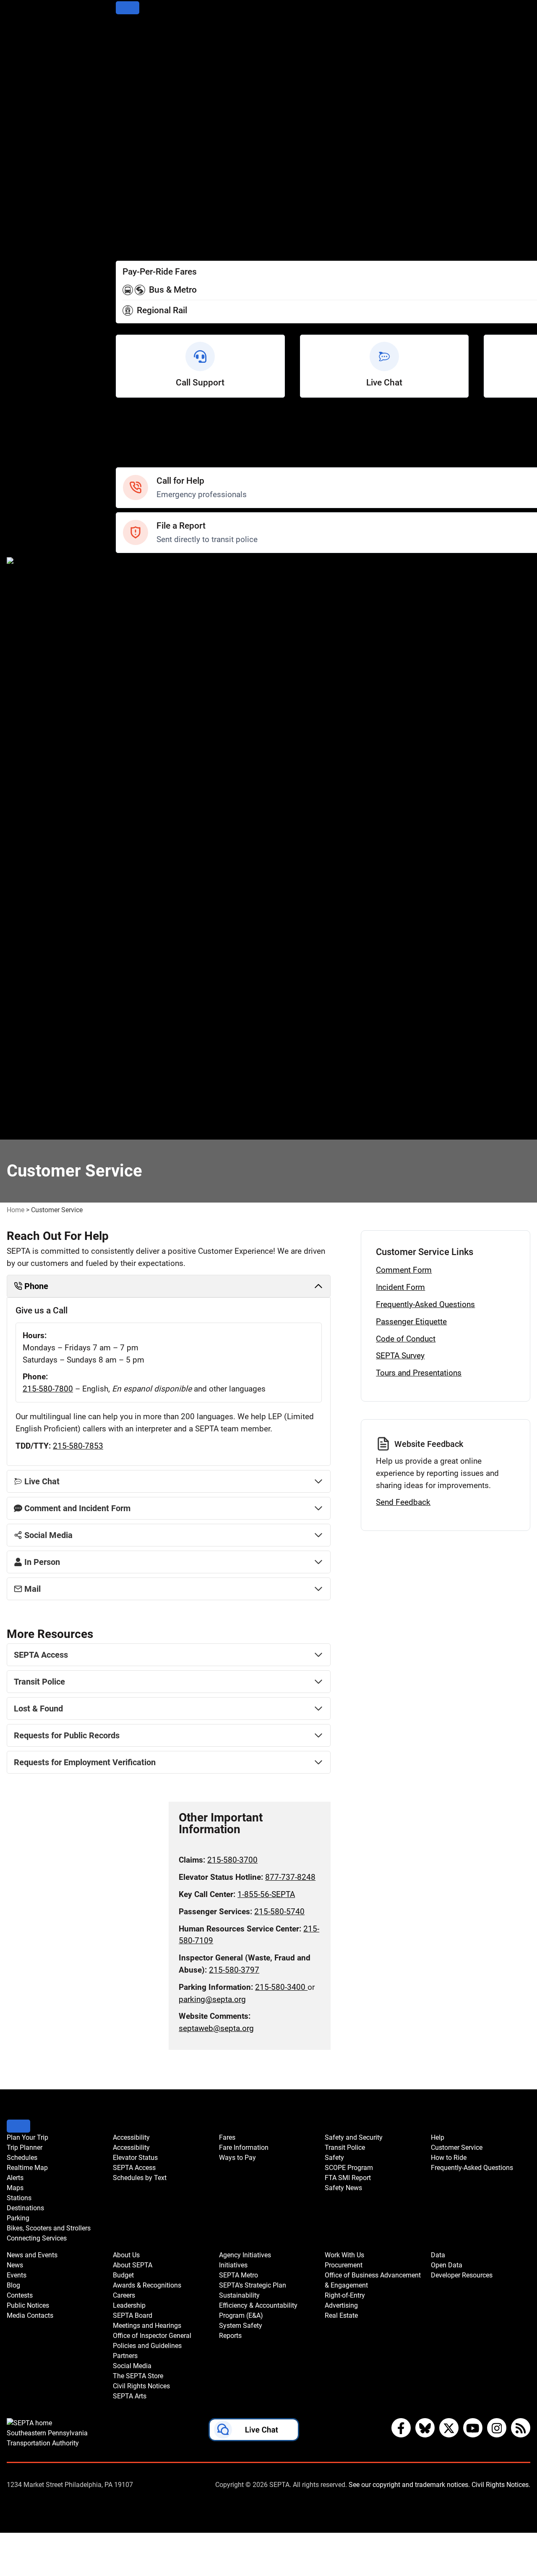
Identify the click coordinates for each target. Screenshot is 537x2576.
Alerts (126, 77)
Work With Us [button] (344, 2255)
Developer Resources (151, 1134)
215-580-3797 (234, 1970)
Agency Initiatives (145, 930)
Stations (130, 99)
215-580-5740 (279, 1912)
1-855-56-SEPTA (266, 1894)
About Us (131, 760)
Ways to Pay (136, 235)
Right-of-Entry (138, 1077)
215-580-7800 (48, 1389)
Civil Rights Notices (148, 907)
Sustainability (138, 975)
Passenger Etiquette (411, 1322)
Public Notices (139, 680)
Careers (129, 805)
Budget (128, 782)
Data (124, 1111)
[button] (254, 2432)
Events (17, 2275)
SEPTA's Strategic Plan (153, 964)
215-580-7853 (78, 1446)
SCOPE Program (143, 601)
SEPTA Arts (135, 919)
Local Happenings (146, 726)
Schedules (133, 54)
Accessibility (137, 167)
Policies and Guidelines (154, 862)
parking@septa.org (212, 1999)
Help (124, 416)
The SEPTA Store (144, 896)
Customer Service (146, 428)
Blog (123, 669)
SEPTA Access (140, 190)
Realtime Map (139, 65)
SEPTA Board (138, 828)
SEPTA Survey (400, 1356)
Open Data (133, 1123)
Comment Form (404, 1270)
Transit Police (138, 578)
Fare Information (144, 224)
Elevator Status (135, 2158)
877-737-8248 (290, 1877)
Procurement (138, 1043)
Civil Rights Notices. (501, 2485)
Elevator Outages (144, 179)
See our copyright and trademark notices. (409, 2485)
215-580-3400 (281, 1987)
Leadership (134, 816)
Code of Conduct (406, 1339)
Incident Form (400, 1287)
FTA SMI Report (142, 612)
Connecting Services (150, 145)
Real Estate (135, 1100)
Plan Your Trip (139, 31)
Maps (125, 88)
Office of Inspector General (160, 850)
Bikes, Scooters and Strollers (163, 133)
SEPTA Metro (138, 953)
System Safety (140, 1009)
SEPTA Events (139, 714)
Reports (129, 1021)
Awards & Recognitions (154, 794)
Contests (131, 737)
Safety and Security (148, 567)
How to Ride (136, 439)
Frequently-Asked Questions (425, 1304)
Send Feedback (403, 1502)
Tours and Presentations (419, 1373)
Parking (128, 122)
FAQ (123, 450)
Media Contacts (142, 692)
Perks (125, 247)
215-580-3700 (232, 1860)
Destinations (137, 111)
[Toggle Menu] (128, 8)
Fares (125, 213)
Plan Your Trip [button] (27, 2137)
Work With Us (138, 1032)
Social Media (137, 884)
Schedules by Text (146, 201)
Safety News (137, 624)
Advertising (135, 1089)
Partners (130, 873)
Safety (127, 462)
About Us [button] (126, 2255)
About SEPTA (138, 771)
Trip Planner (136, 43)
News (125, 646)
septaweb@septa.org (216, 2028)
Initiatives (132, 941)
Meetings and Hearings (155, 839)
